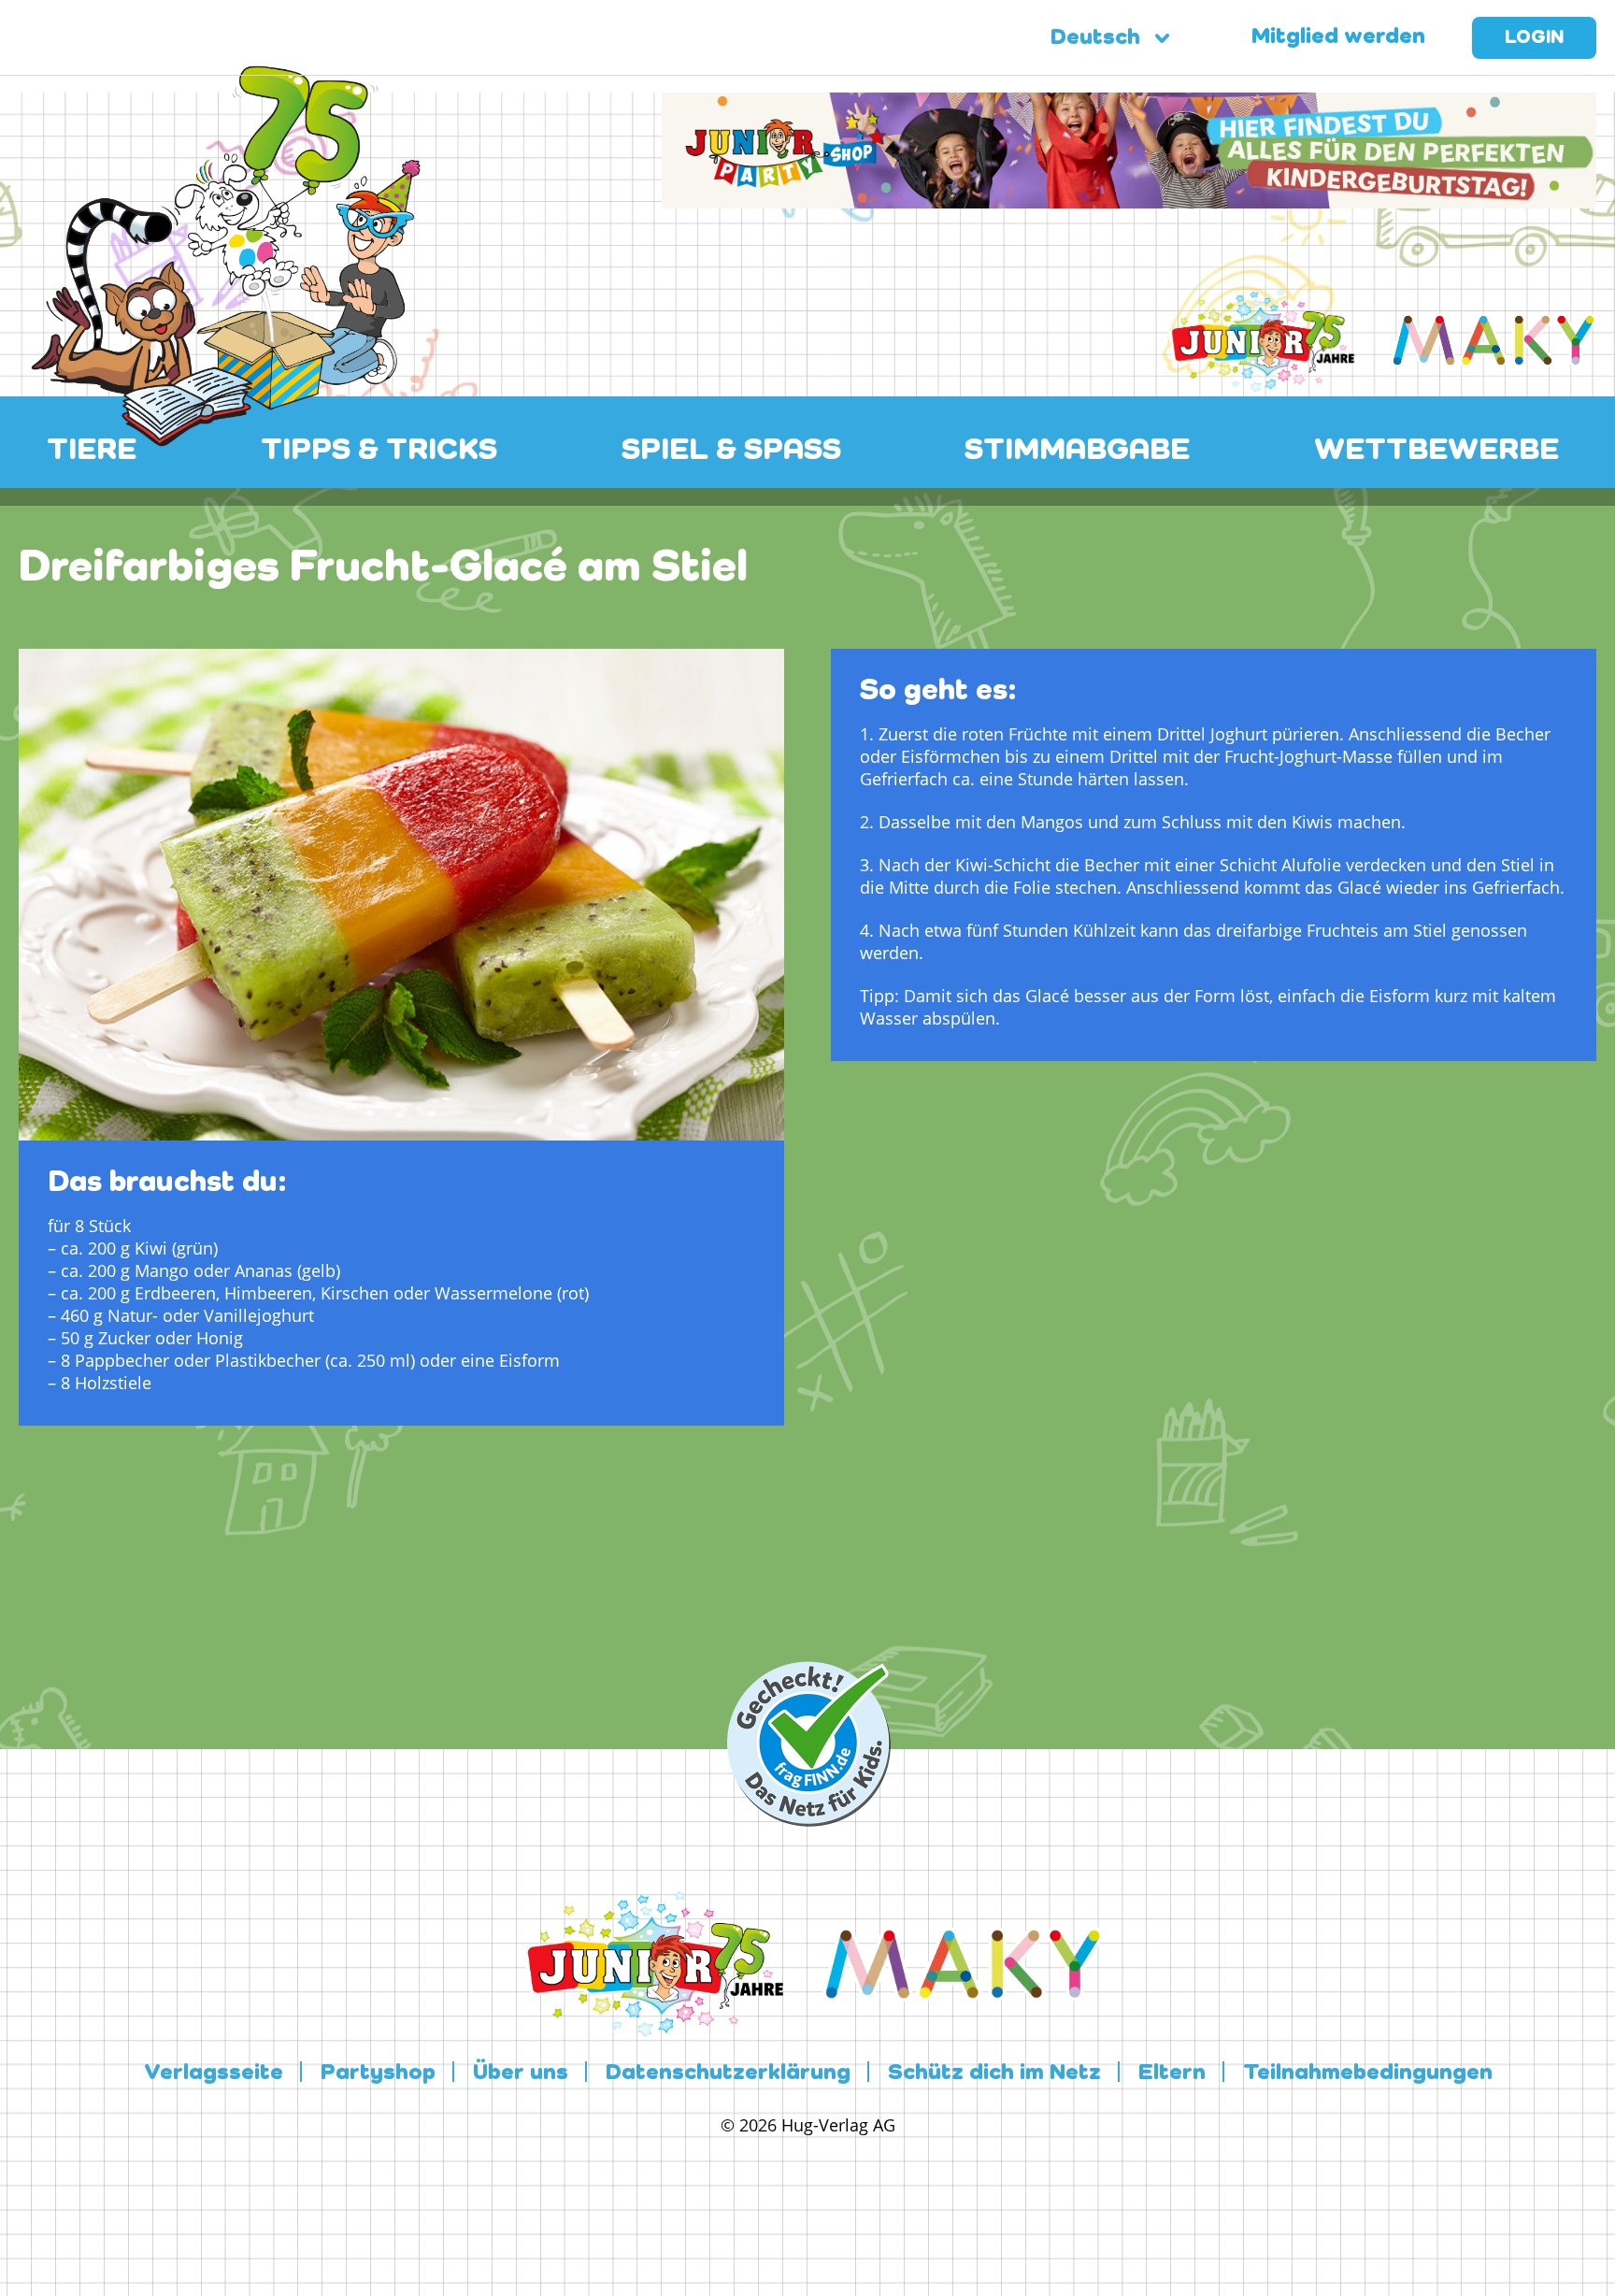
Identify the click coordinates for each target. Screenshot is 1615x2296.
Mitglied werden (1338, 37)
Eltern (1172, 2074)
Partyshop (378, 2074)
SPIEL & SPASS (731, 451)
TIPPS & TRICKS (379, 451)
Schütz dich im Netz (994, 2074)
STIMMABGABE (1077, 451)
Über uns (521, 2074)
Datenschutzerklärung (728, 2074)
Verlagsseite (214, 2074)
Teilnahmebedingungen (1368, 2074)
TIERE (92, 451)
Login (1534, 38)
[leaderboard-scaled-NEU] (1129, 197)
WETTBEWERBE (1436, 451)
